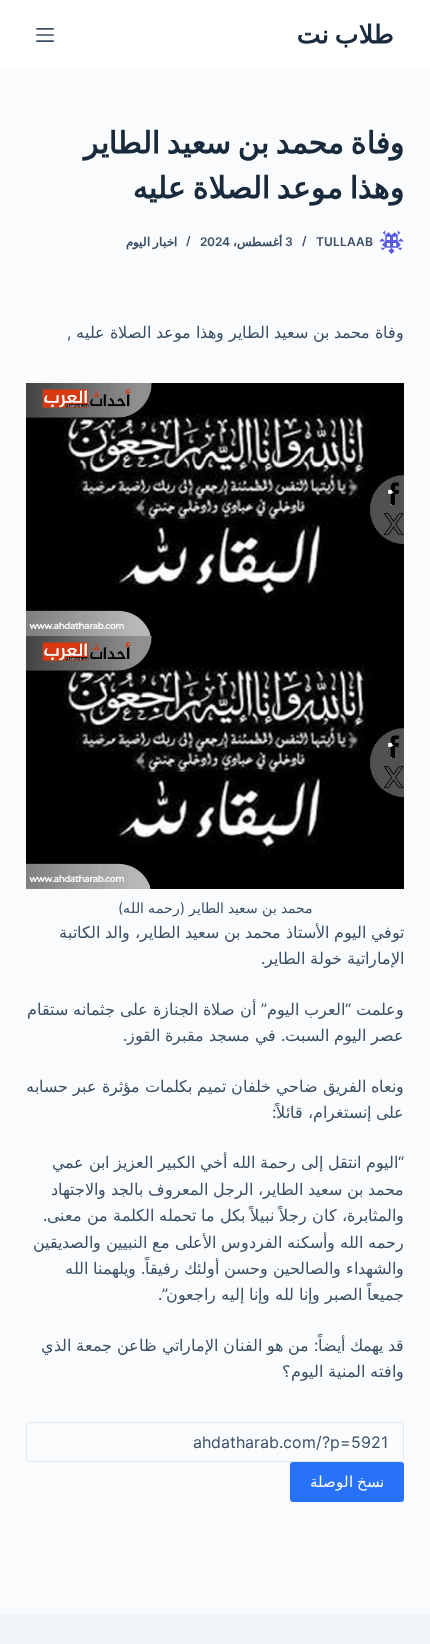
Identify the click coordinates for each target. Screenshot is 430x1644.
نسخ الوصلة (347, 1481)
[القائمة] (45, 35)
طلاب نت (345, 34)
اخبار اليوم (151, 241)
